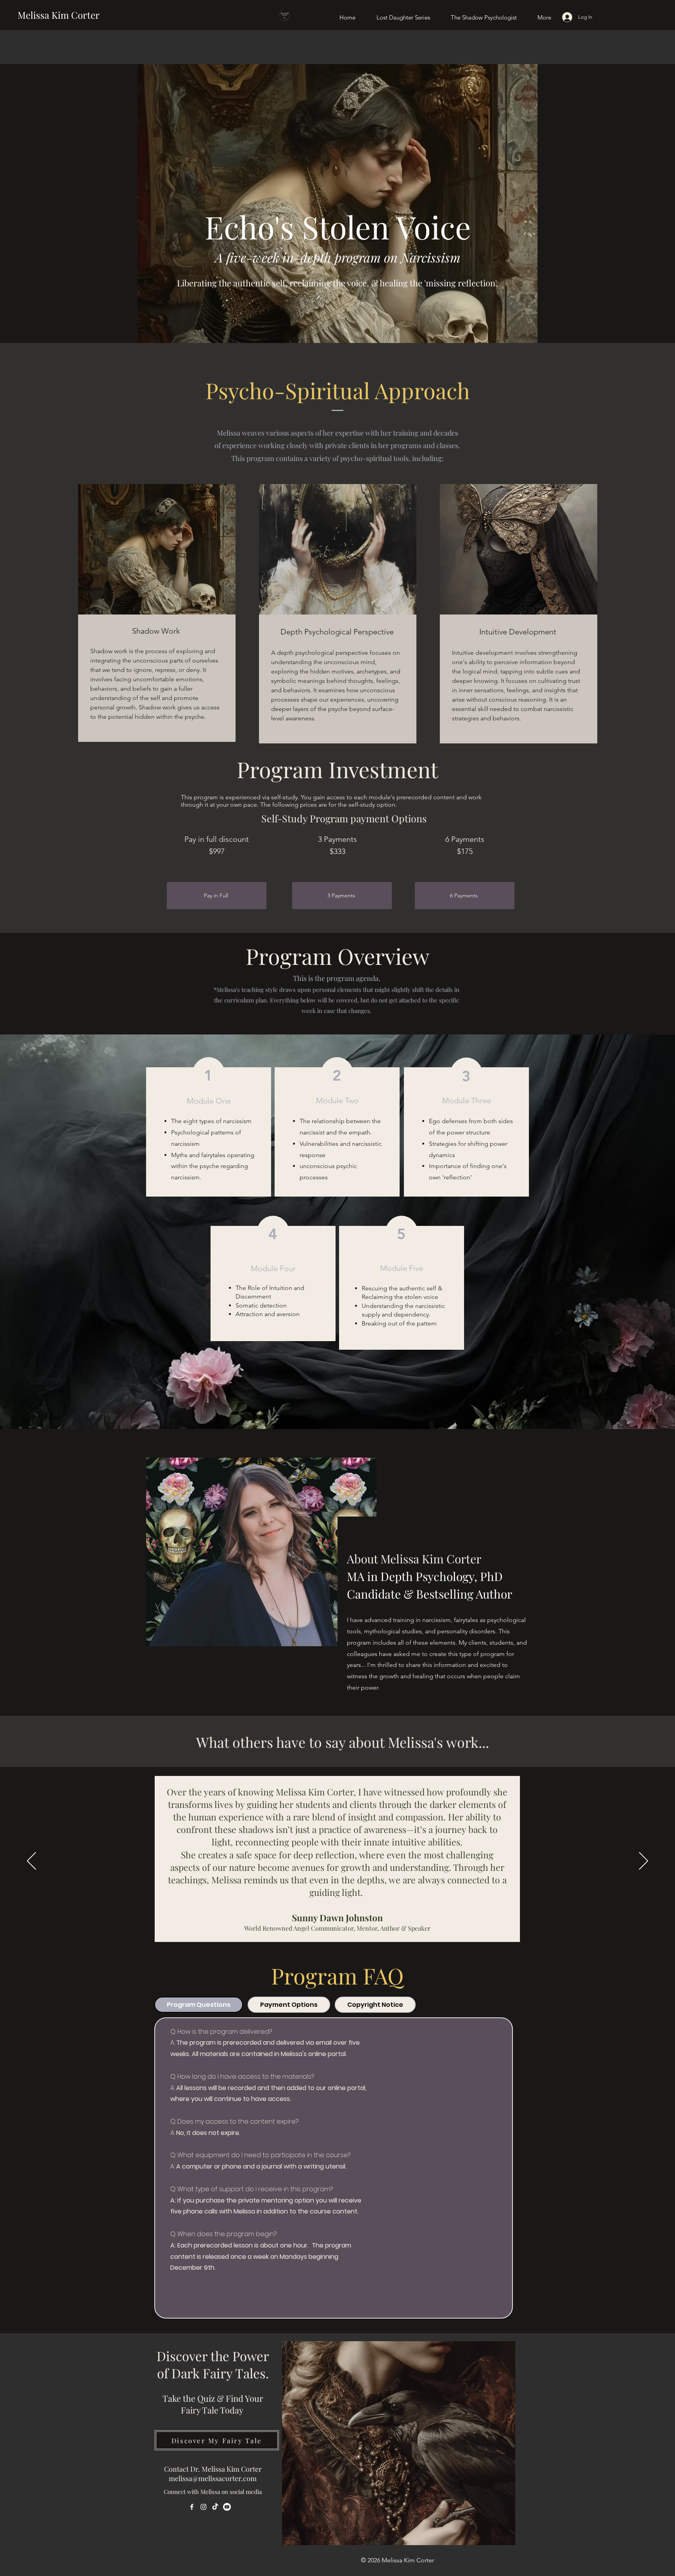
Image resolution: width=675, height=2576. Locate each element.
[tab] (199, 2005)
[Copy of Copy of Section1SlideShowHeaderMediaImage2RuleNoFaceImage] (319, 1937)
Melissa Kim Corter (59, 15)
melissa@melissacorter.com (213, 2478)
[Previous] (31, 1861)
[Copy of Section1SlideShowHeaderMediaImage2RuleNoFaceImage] (347, 1937)
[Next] (644, 1861)
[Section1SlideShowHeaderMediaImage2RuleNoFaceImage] (338, 1937)
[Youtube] (227, 2507)
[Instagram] (204, 2507)
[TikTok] (215, 2507)
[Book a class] (191, 2288)
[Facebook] (192, 2507)
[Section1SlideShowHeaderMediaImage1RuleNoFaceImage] (329, 1937)
